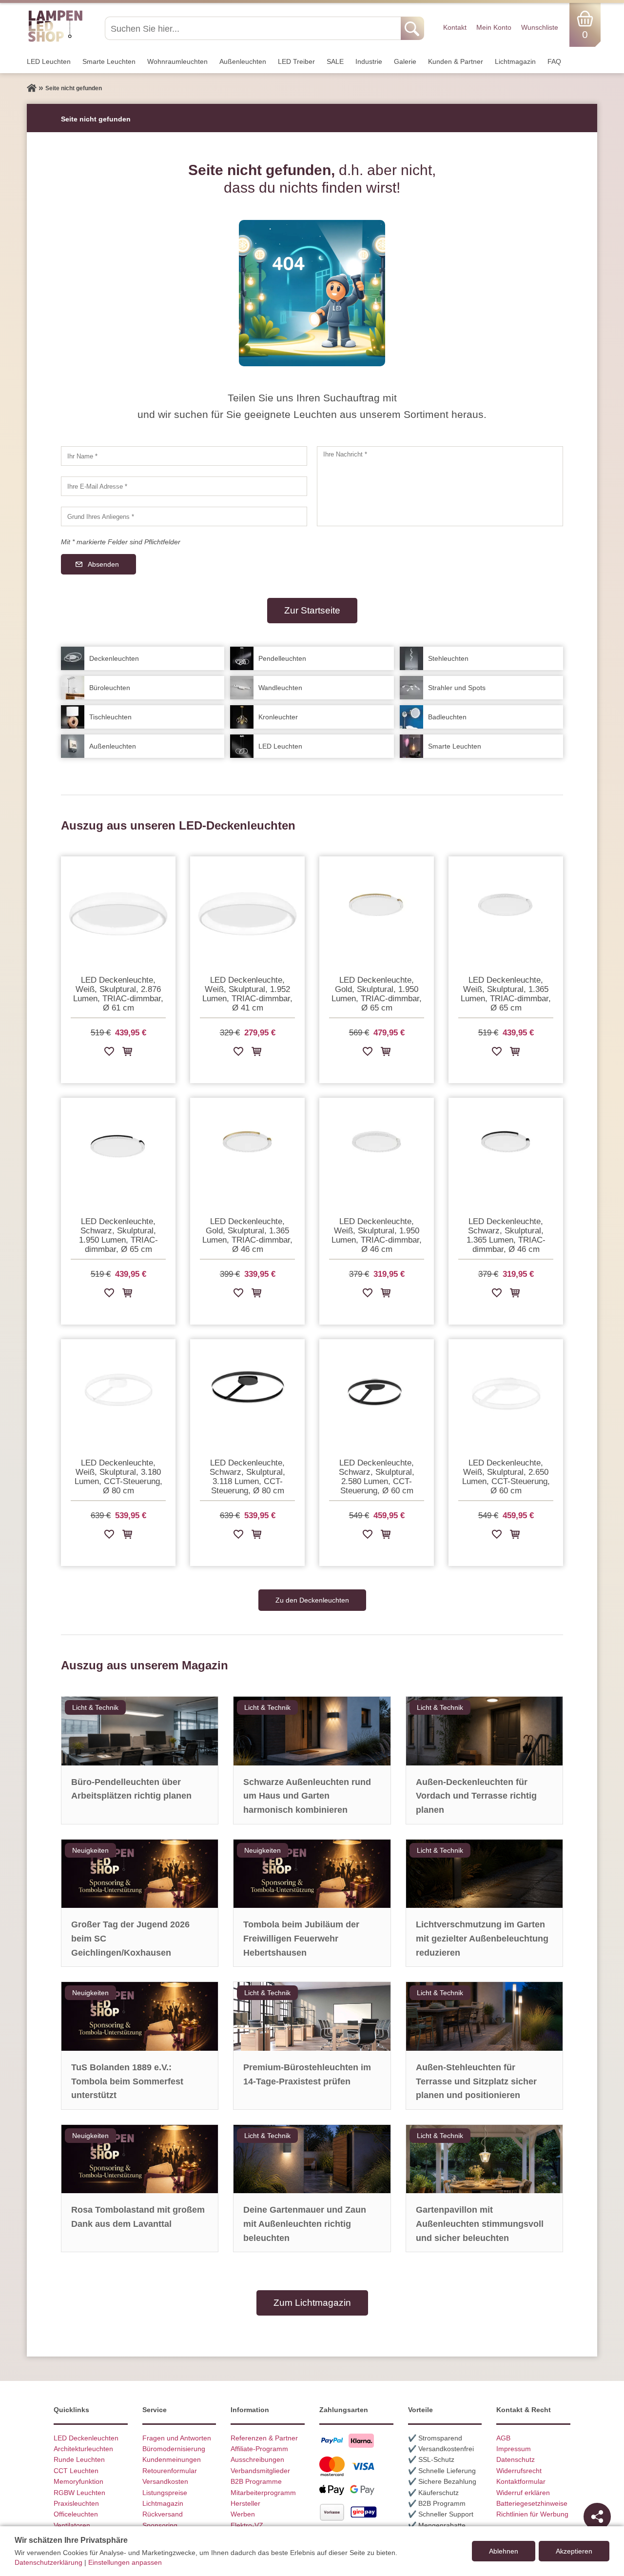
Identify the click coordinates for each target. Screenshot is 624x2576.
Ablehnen (504, 2551)
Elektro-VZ (247, 2525)
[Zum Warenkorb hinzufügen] (127, 1053)
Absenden (103, 564)
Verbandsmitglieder (260, 2471)
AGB (503, 2438)
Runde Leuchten (79, 2459)
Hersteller (245, 2503)
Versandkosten (165, 2481)
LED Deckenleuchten (86, 2438)
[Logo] (55, 40)
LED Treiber (296, 61)
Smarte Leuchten (109, 61)
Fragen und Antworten (177, 2438)
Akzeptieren (574, 2551)
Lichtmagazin (515, 61)
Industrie (369, 61)
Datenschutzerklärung (49, 2562)
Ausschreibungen (257, 2459)
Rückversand (163, 2514)
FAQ (554, 61)
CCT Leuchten (76, 2471)
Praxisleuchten (76, 2503)
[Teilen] (597, 2517)
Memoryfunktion (78, 2481)
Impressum (514, 2449)
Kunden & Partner (456, 61)
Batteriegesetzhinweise (532, 2503)
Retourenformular (170, 2471)
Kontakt (455, 27)
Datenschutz (516, 2459)
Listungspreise (165, 2493)
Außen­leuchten (243, 61)
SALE (335, 61)
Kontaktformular (521, 2481)
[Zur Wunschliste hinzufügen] (109, 1053)
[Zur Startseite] (32, 88)
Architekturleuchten (83, 2449)
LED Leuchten (49, 61)
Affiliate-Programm (259, 2449)
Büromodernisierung (174, 2449)
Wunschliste (540, 27)
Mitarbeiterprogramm (263, 2493)
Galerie (405, 61)
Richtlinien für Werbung (532, 2514)
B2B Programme (256, 2481)
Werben (243, 2514)
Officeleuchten (76, 2514)
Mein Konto (494, 27)
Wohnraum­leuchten (177, 61)
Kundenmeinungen (172, 2459)
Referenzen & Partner (264, 2438)
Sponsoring (160, 2525)
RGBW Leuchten (79, 2493)
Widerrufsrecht (519, 2471)
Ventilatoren (72, 2525)
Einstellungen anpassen (125, 2562)
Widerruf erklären (523, 2493)
